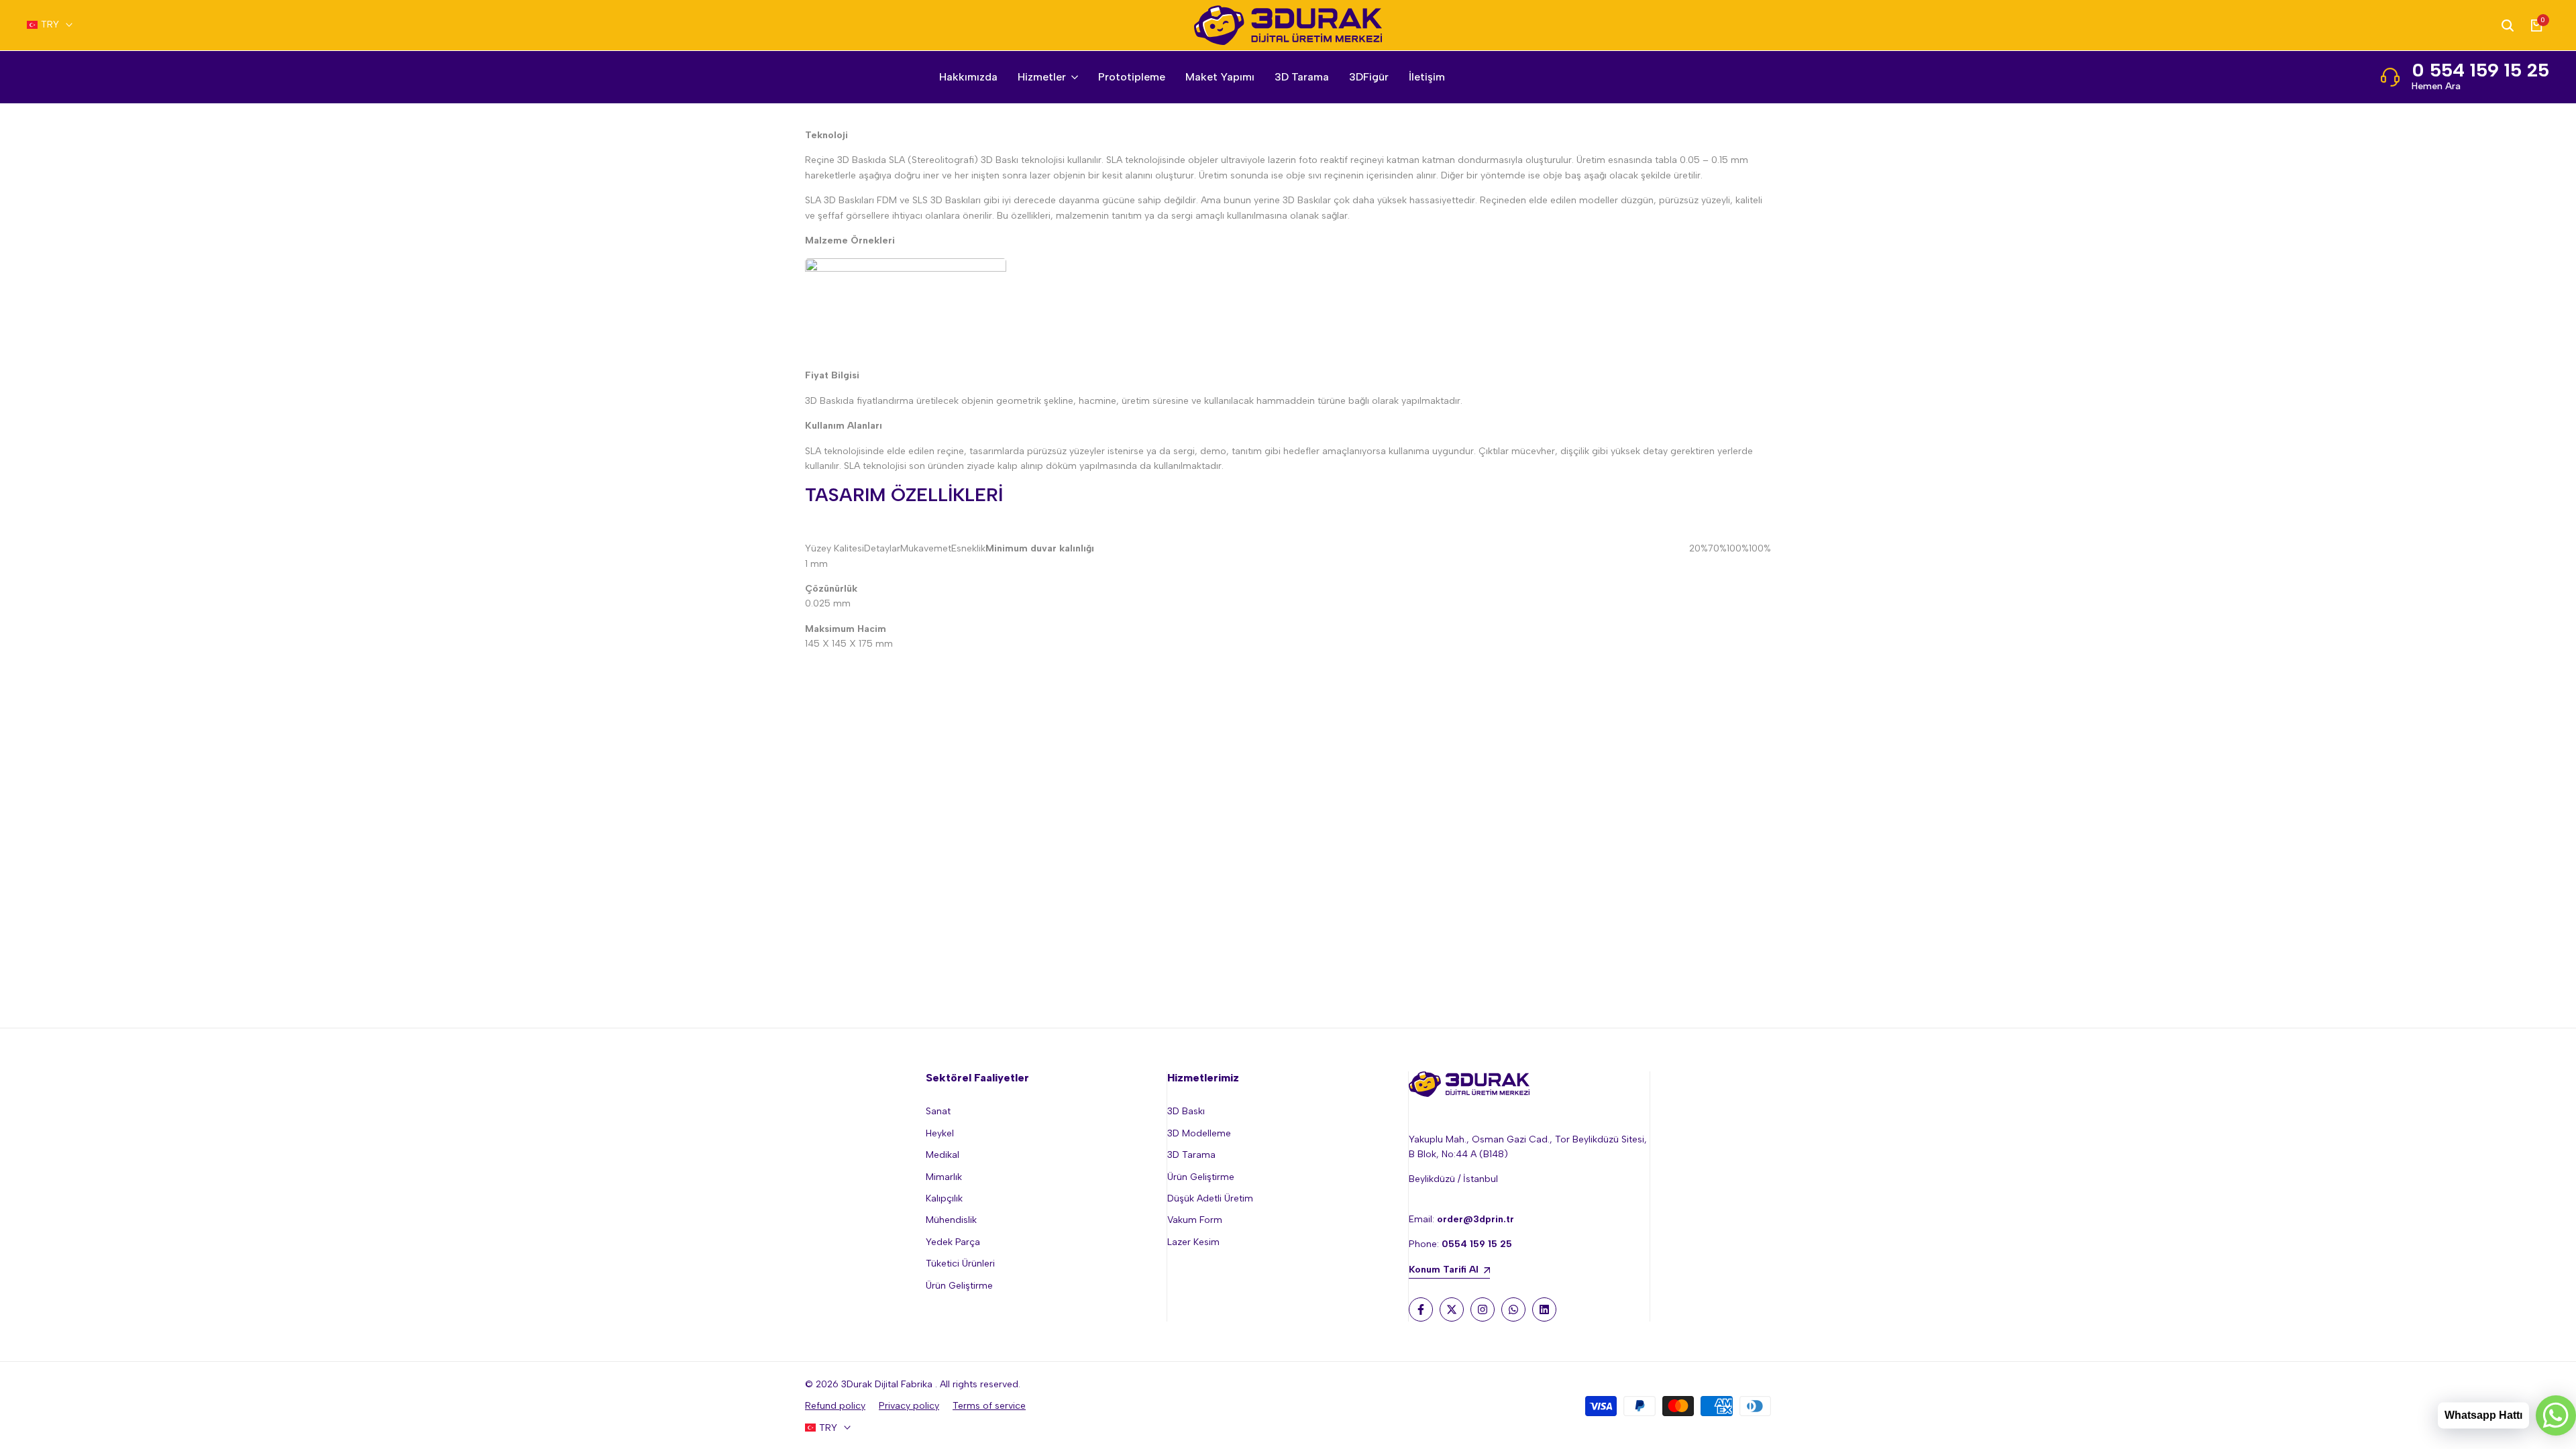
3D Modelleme (1199, 1133)
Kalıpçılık (944, 1198)
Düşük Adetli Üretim (1210, 1198)
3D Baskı (1186, 1111)
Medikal (943, 1155)
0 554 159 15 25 (2480, 70)
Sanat (938, 1111)
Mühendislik (951, 1220)
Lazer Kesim (1193, 1242)
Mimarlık (944, 1177)
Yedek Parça (953, 1242)
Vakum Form (1195, 1220)
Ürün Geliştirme (959, 1286)
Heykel (940, 1133)
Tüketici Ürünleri (960, 1264)
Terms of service (989, 1406)
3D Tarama (1191, 1155)
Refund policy (835, 1406)
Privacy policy (909, 1406)
